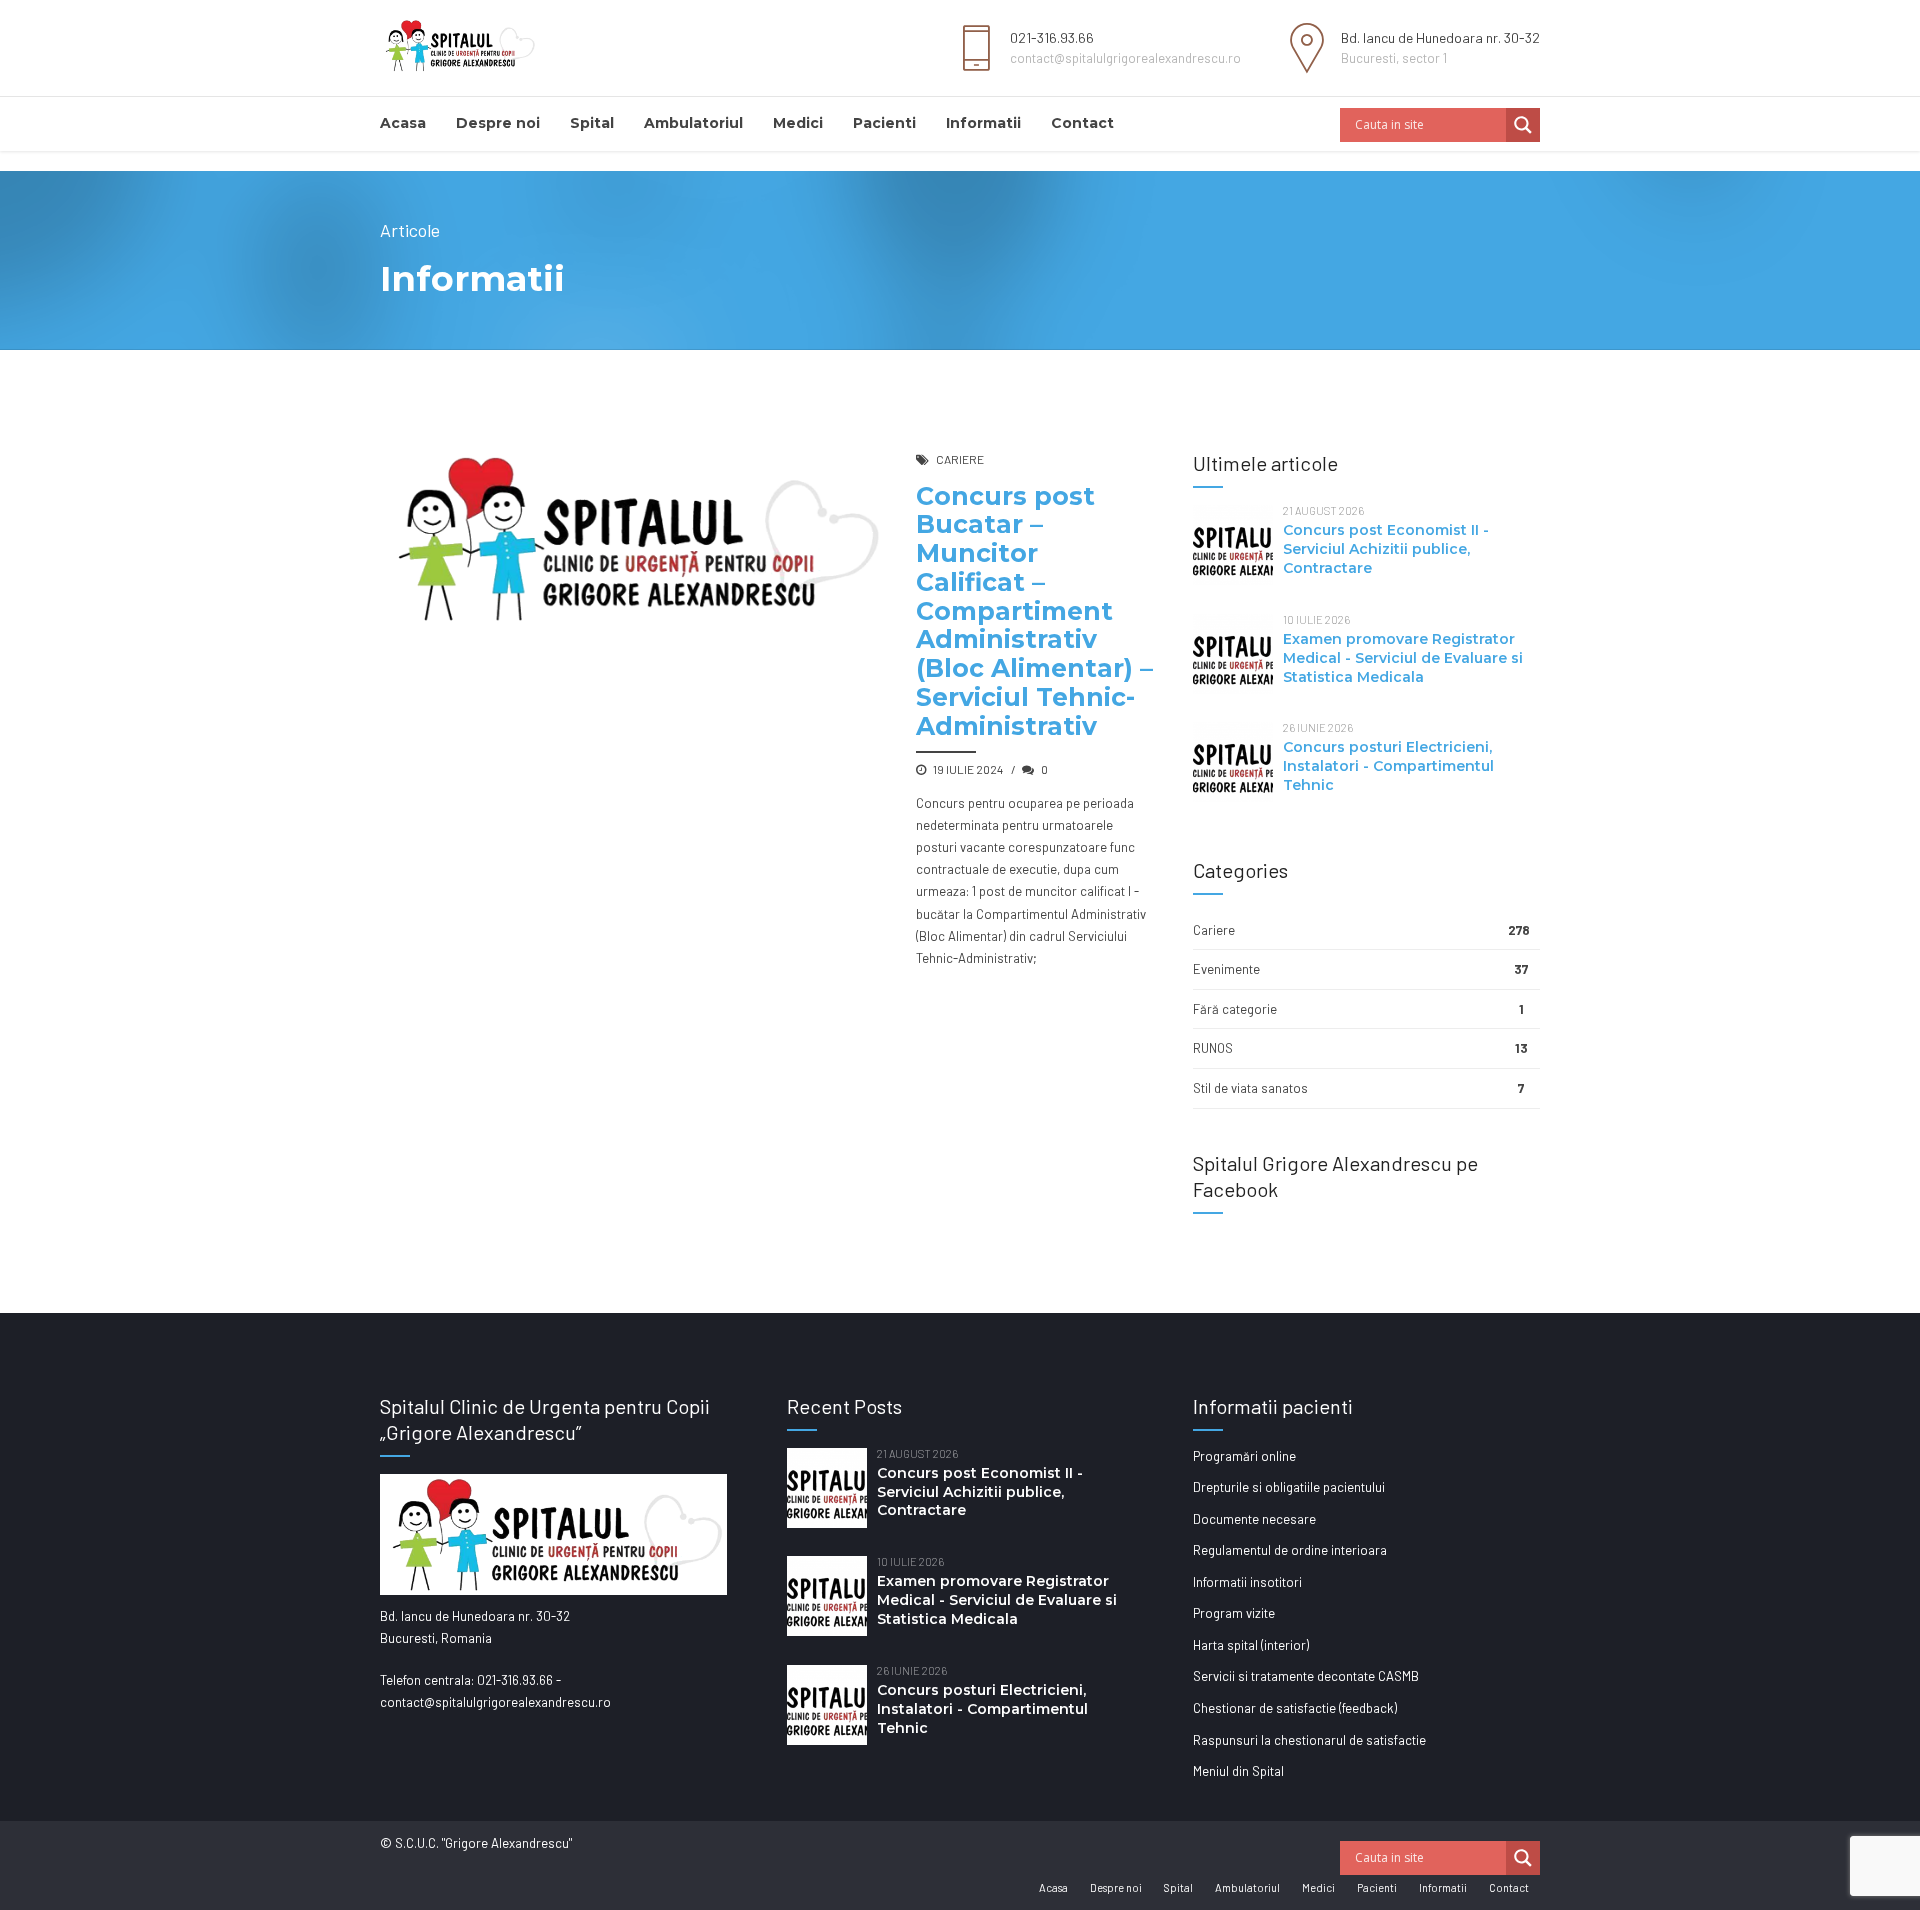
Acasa (403, 123)
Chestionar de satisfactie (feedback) (1295, 1708)
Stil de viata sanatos (1250, 1088)
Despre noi (498, 123)
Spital (592, 123)
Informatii (983, 123)
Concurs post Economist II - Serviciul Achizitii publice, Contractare (1386, 549)
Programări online (1244, 1456)
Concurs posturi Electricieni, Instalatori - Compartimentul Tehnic (1388, 766)
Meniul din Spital (1238, 1771)
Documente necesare (1254, 1519)
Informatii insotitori (1247, 1582)
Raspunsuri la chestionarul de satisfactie (1309, 1740)
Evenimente (1226, 969)
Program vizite (1234, 1613)
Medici (798, 123)
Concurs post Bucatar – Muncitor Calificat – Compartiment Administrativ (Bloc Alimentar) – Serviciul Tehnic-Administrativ (1034, 611)
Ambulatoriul (693, 123)
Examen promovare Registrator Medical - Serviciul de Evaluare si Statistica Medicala (1403, 658)
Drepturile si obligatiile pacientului (1289, 1487)
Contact (1082, 123)
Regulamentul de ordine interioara (1290, 1550)
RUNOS (1213, 1048)
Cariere (960, 459)
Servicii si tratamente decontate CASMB (1306, 1676)
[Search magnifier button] (1523, 125)
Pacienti (884, 123)
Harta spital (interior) (1251, 1645)
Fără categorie (1235, 1009)
